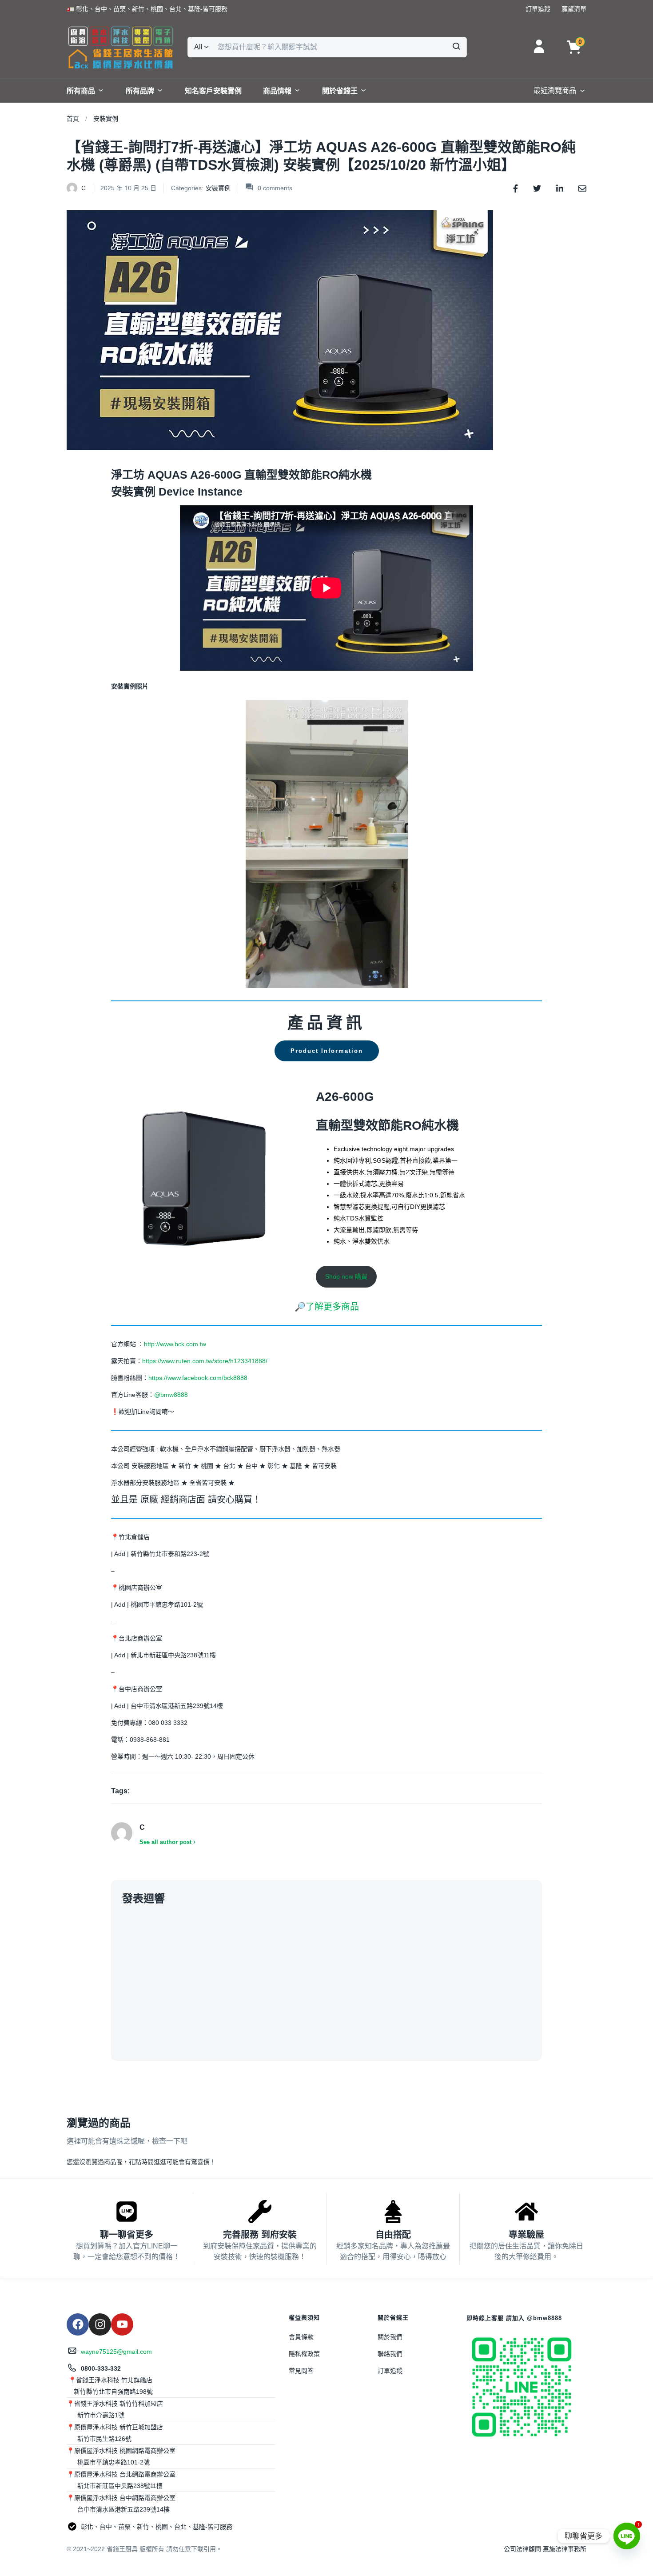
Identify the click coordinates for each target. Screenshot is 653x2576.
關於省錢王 (340, 91)
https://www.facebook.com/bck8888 (198, 1378)
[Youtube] (122, 2324)
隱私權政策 (304, 2354)
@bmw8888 (172, 1395)
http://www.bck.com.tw (175, 1344)
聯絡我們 (390, 2354)
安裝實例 (106, 119)
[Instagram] (100, 2324)
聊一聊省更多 (127, 2235)
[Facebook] (78, 2324)
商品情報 (277, 91)
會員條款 (301, 2337)
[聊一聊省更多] (127, 2212)
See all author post (165, 1842)
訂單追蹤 (390, 2371)
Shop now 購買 (346, 1276)
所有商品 (81, 91)
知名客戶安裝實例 (213, 91)
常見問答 (301, 2371)
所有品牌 (140, 91)
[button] (147, 9)
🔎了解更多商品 (327, 1307)
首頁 (73, 119)
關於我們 (390, 2337)
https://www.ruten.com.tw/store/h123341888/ (205, 1361)
